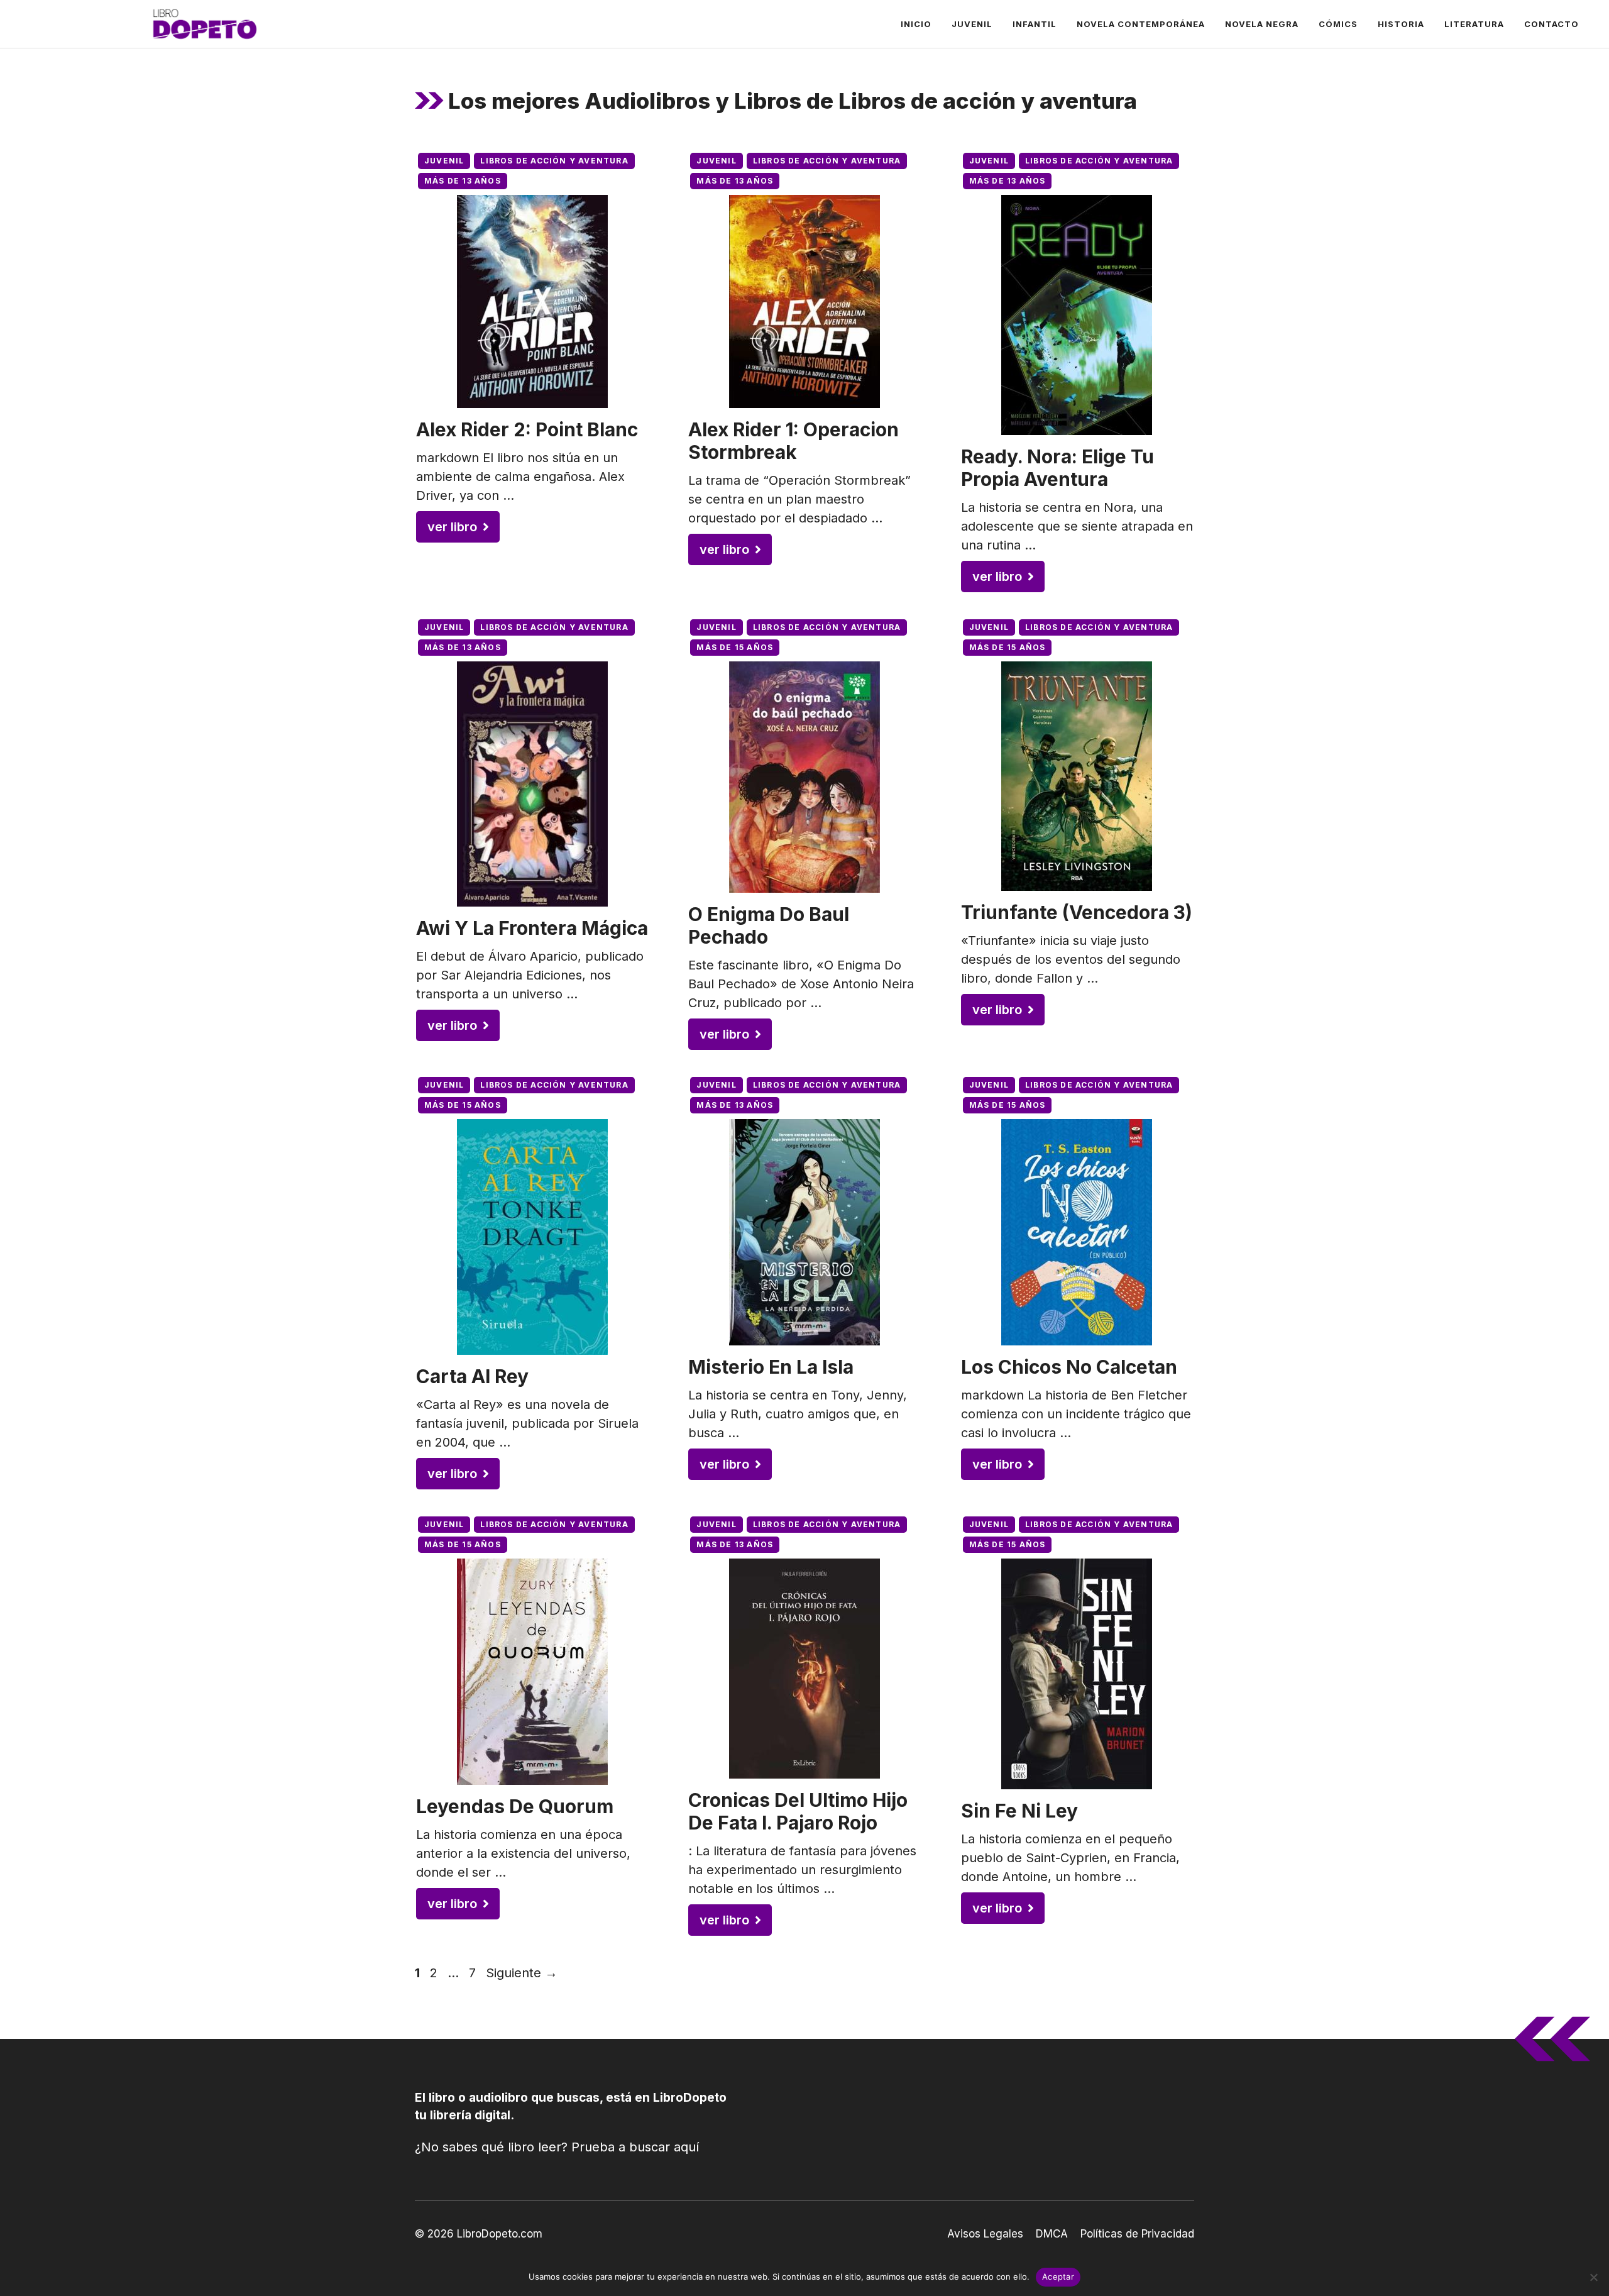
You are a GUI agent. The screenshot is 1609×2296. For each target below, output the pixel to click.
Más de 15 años (735, 647)
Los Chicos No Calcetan (1069, 1367)
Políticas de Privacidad (1137, 2234)
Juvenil (972, 24)
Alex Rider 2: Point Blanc (527, 429)
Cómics (1338, 24)
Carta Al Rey (472, 1376)
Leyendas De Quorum (515, 1806)
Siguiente (522, 1973)
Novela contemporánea (1141, 24)
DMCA (1052, 2234)
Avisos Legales (985, 2234)
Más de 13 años (463, 181)
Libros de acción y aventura (554, 161)
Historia (1401, 24)
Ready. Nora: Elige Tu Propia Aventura (1057, 468)
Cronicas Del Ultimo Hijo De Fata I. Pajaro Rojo (798, 1811)
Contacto (1551, 24)
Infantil (1035, 24)
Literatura (1474, 24)
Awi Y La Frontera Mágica (532, 928)
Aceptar (1058, 2277)
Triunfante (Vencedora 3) (1077, 912)
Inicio (916, 24)
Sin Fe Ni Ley (1019, 1811)
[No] (1593, 2277)
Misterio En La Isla (771, 1367)
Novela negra (1262, 24)
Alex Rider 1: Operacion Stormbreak (794, 441)
